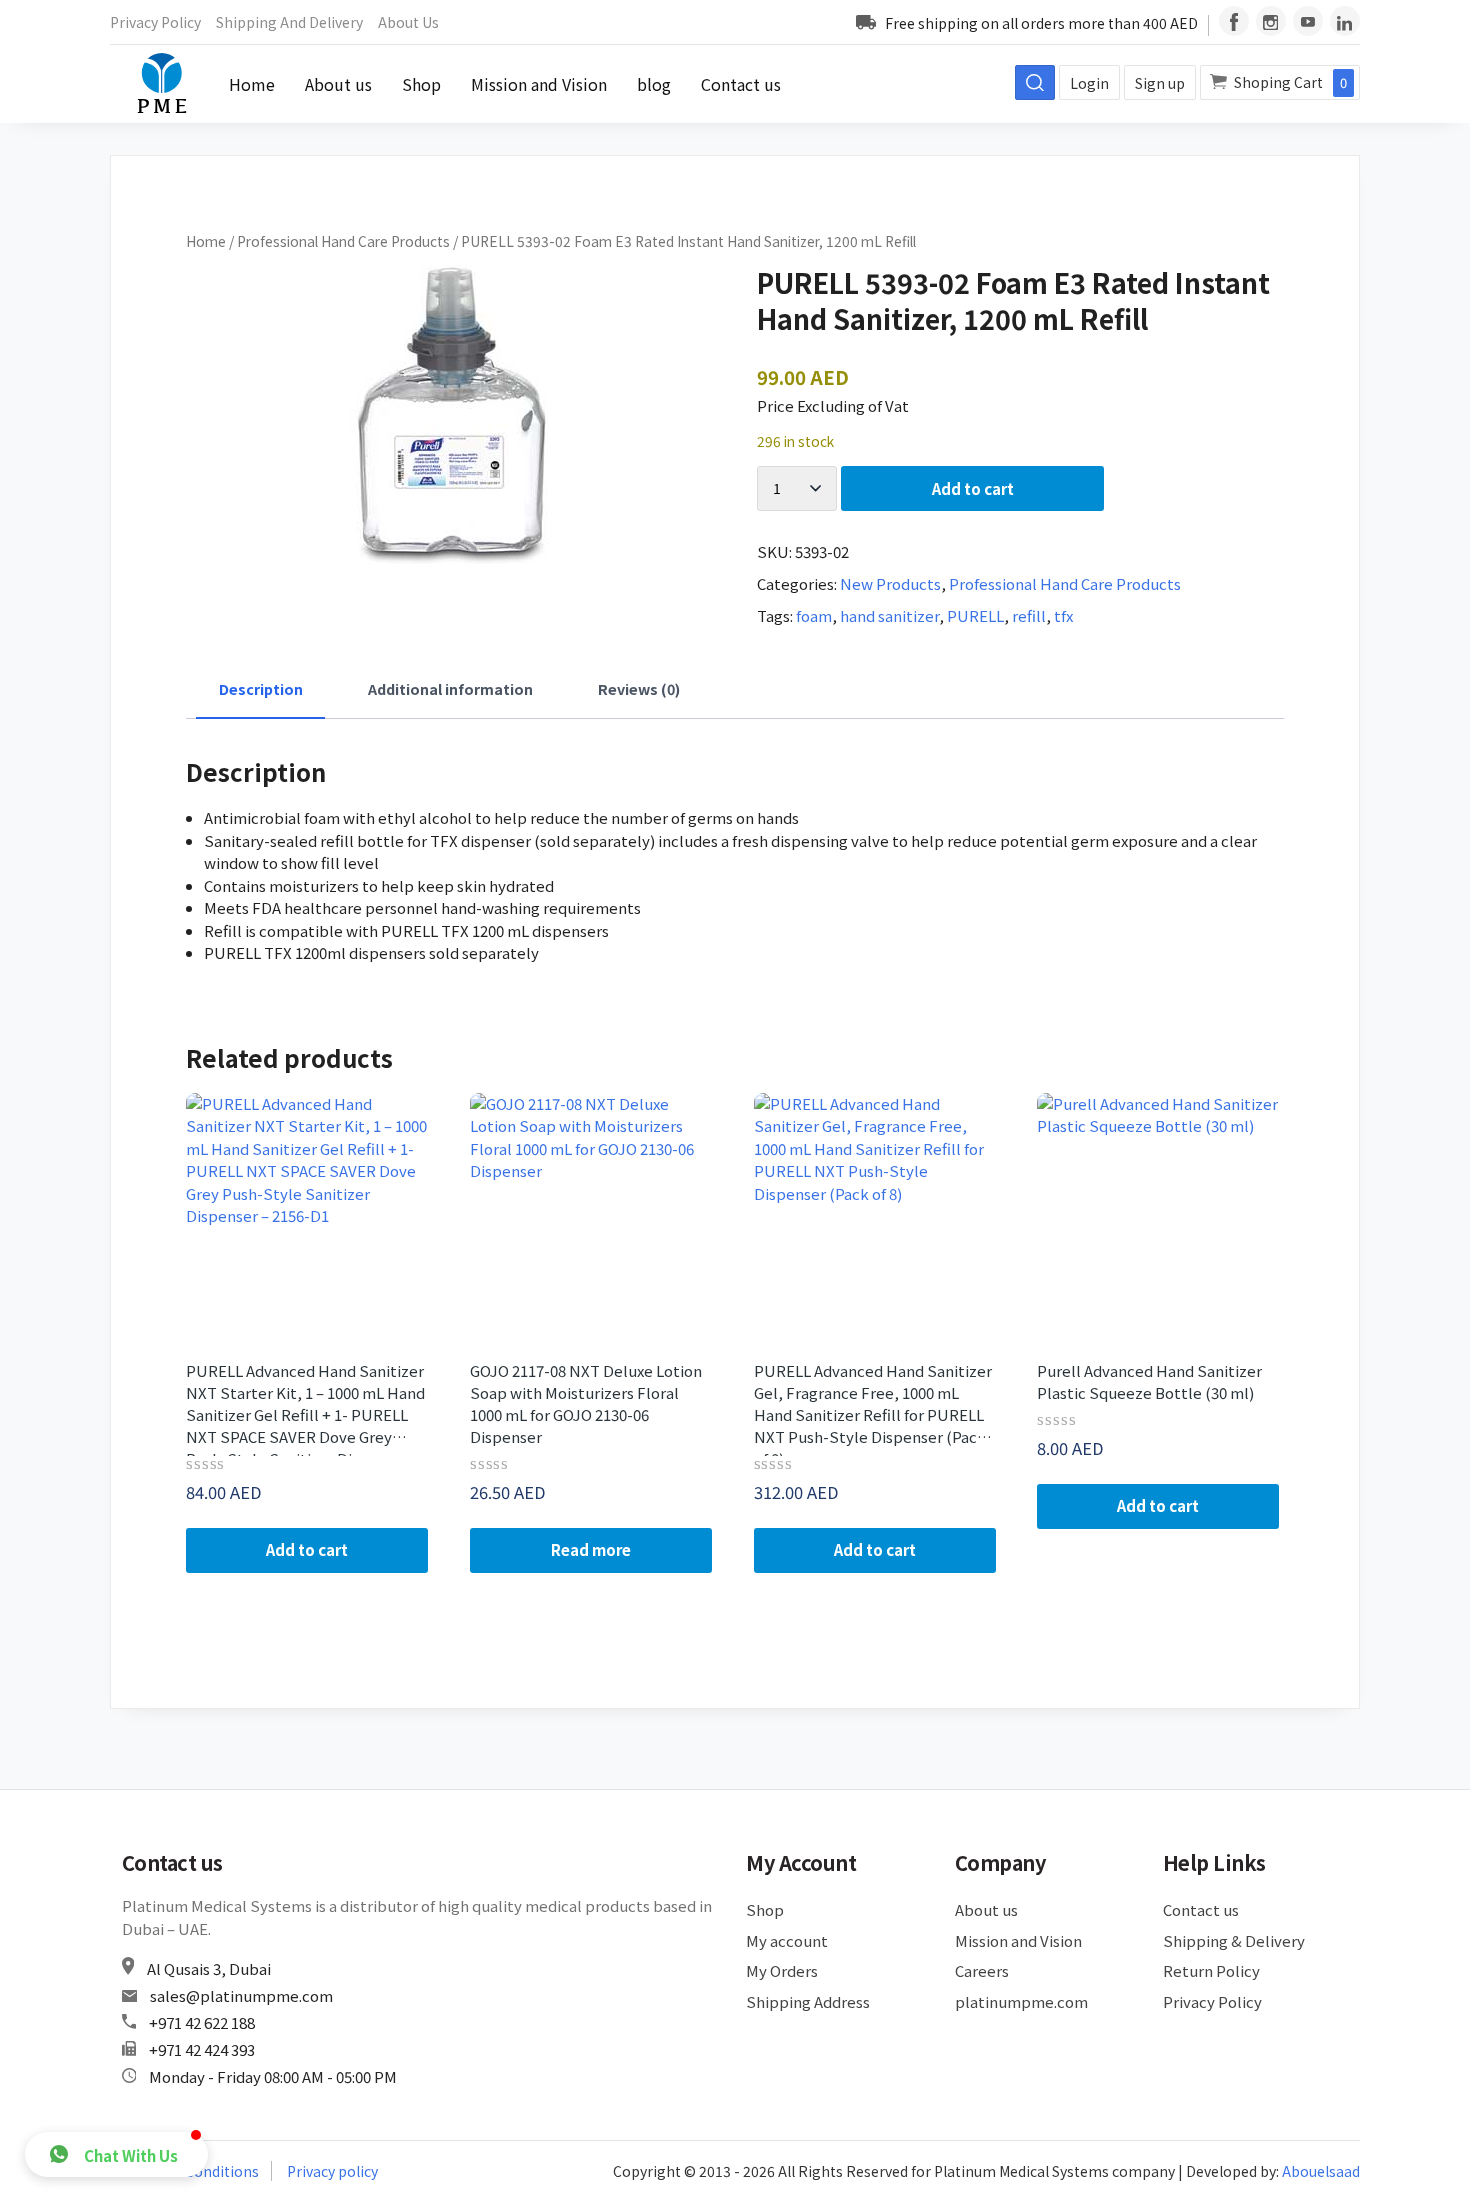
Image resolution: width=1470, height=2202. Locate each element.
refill (1029, 615)
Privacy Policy (155, 22)
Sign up (1160, 83)
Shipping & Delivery (1234, 1940)
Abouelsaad (1321, 2171)
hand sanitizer (889, 615)
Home (252, 84)
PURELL (975, 615)
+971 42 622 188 (202, 2022)
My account (787, 1940)
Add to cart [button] (307, 1549)
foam (814, 615)
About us (408, 22)
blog (654, 84)
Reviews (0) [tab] (639, 688)
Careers (982, 1970)
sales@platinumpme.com (241, 1995)
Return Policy (1211, 1970)
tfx (1063, 615)
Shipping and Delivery (289, 22)
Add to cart (973, 488)
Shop (421, 84)
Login (1089, 83)
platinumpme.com (1021, 2001)
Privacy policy (332, 2171)
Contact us (741, 84)
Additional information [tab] (450, 688)
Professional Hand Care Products (343, 241)
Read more (591, 1549)
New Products (890, 583)
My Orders (782, 1970)
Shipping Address (808, 2001)
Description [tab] (261, 688)
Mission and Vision (539, 84)
